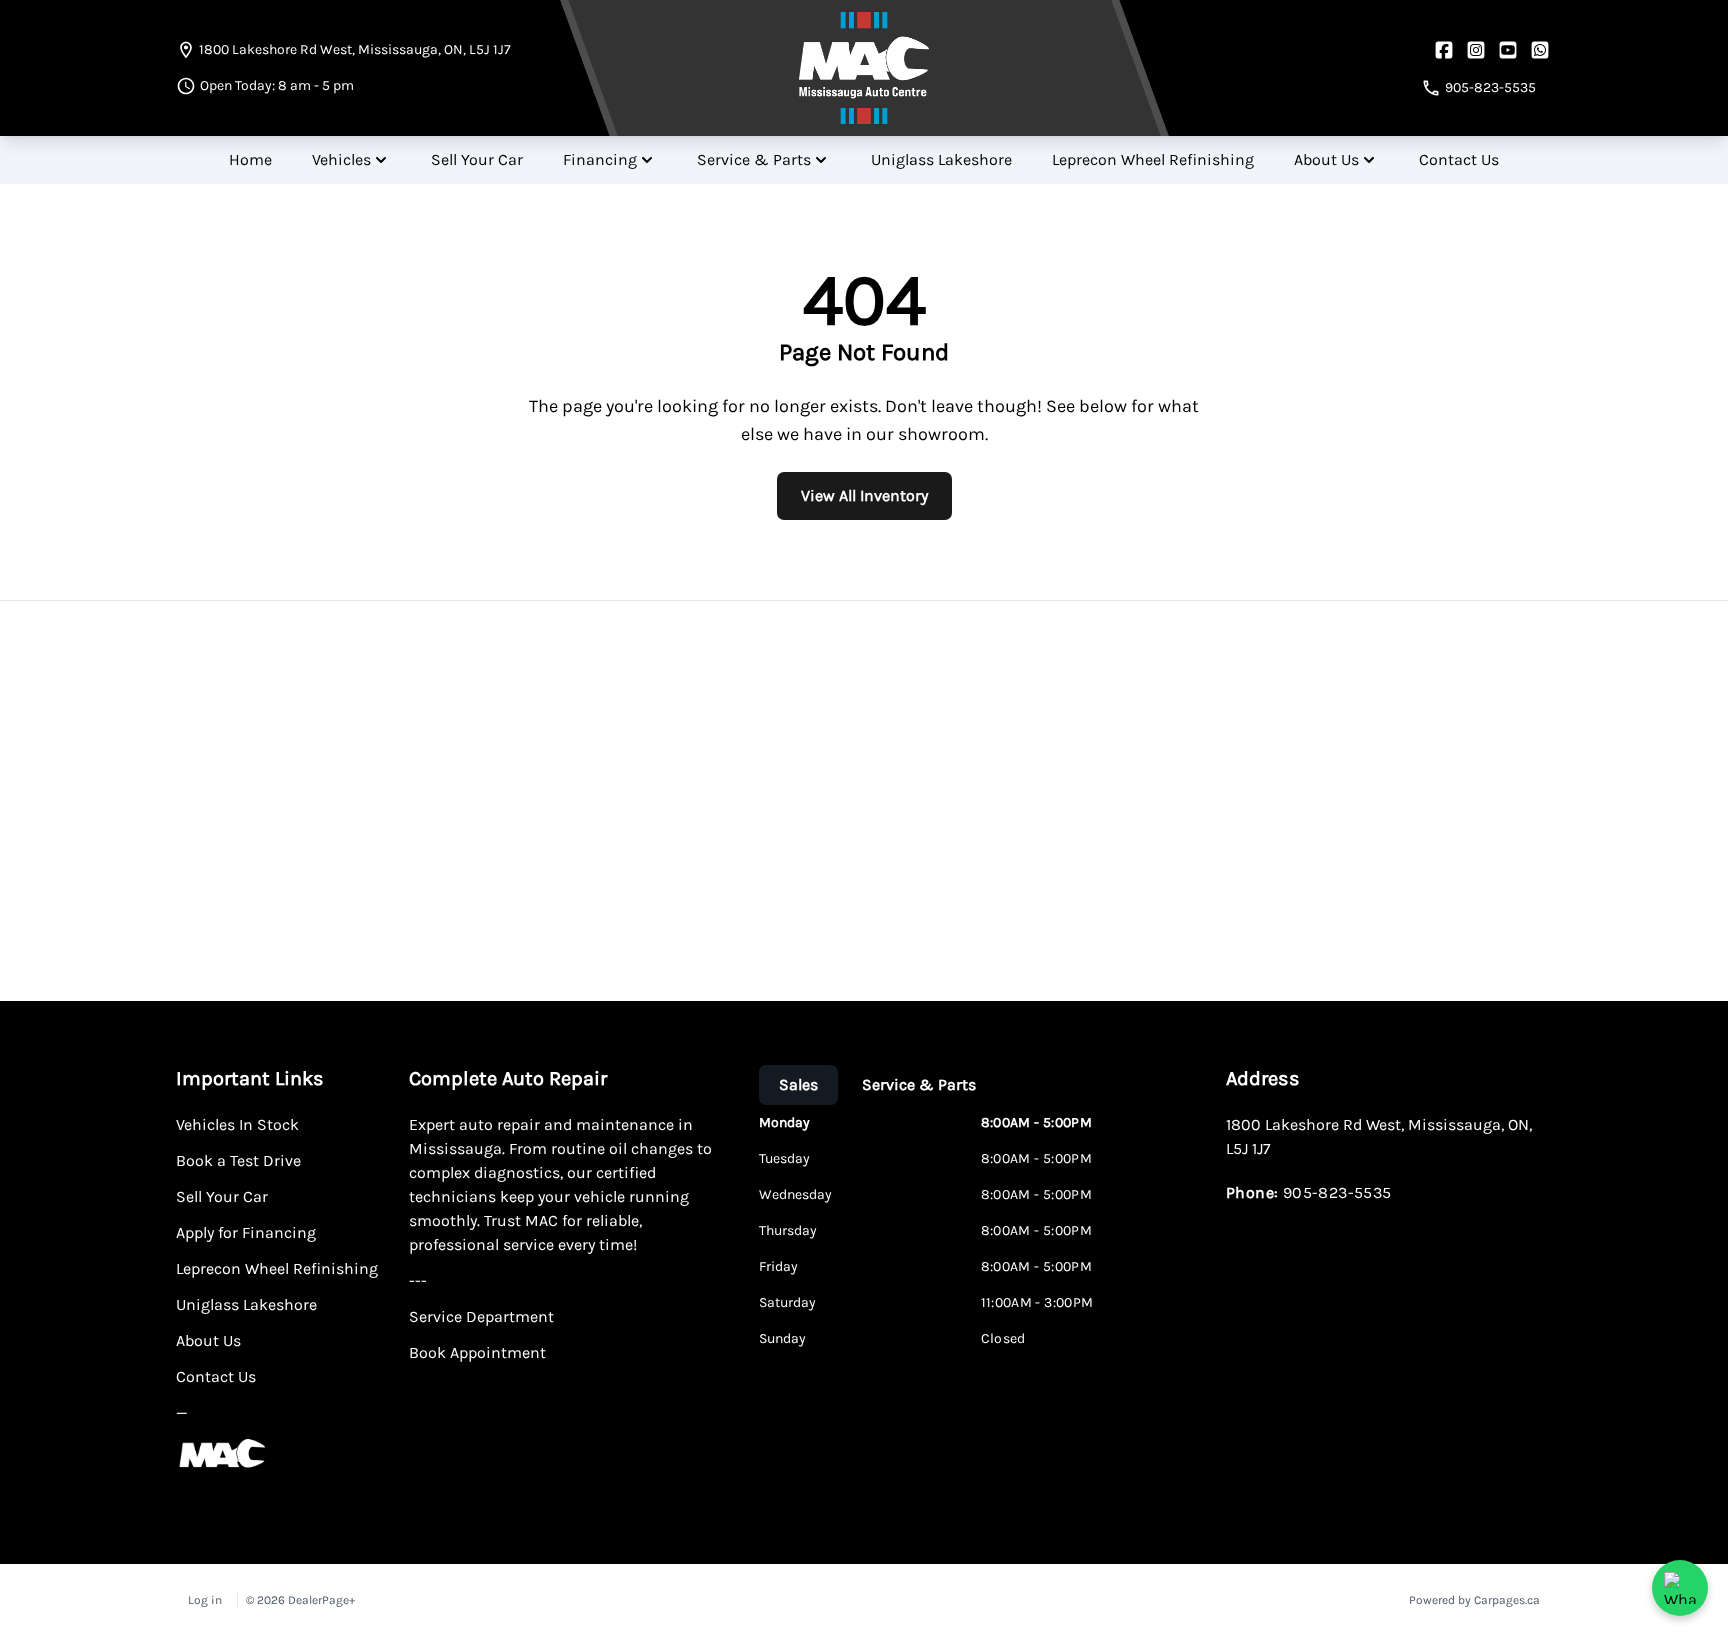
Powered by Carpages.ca (1474, 1600)
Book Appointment (477, 1352)
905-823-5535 (1337, 1192)
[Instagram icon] (1476, 50)
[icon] (1540, 50)
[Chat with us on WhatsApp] (1680, 1588)
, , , (355, 49)
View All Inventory (864, 495)
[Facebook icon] (1444, 50)
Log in (205, 1600)
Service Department (481, 1316)
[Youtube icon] (1508, 50)
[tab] (798, 1085)
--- (418, 1280)
